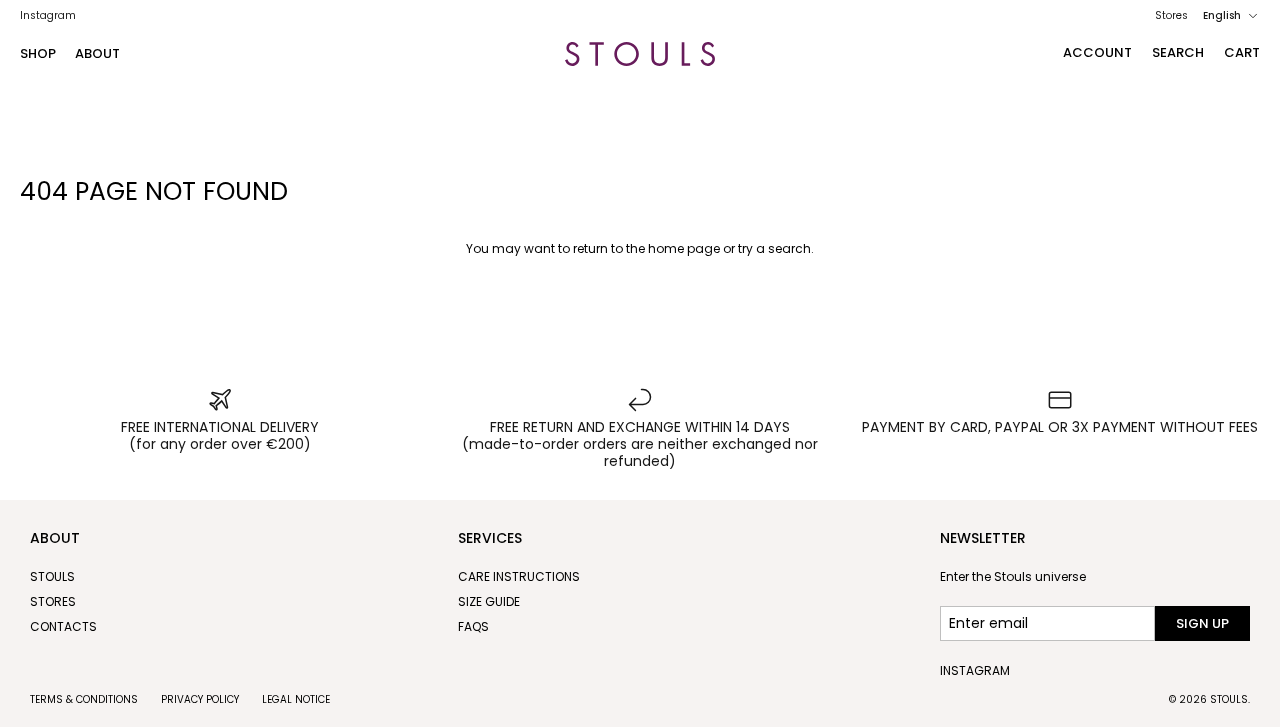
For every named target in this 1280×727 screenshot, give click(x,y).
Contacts (63, 626)
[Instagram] (48, 15)
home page (684, 248)
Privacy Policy (200, 699)
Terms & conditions (84, 699)
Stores (1171, 15)
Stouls (52, 576)
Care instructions (519, 576)
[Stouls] (640, 54)
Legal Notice (296, 699)
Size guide (489, 601)
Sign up (1202, 623)
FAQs (473, 626)
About (97, 53)
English (1222, 15)
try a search (774, 248)
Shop (38, 53)
